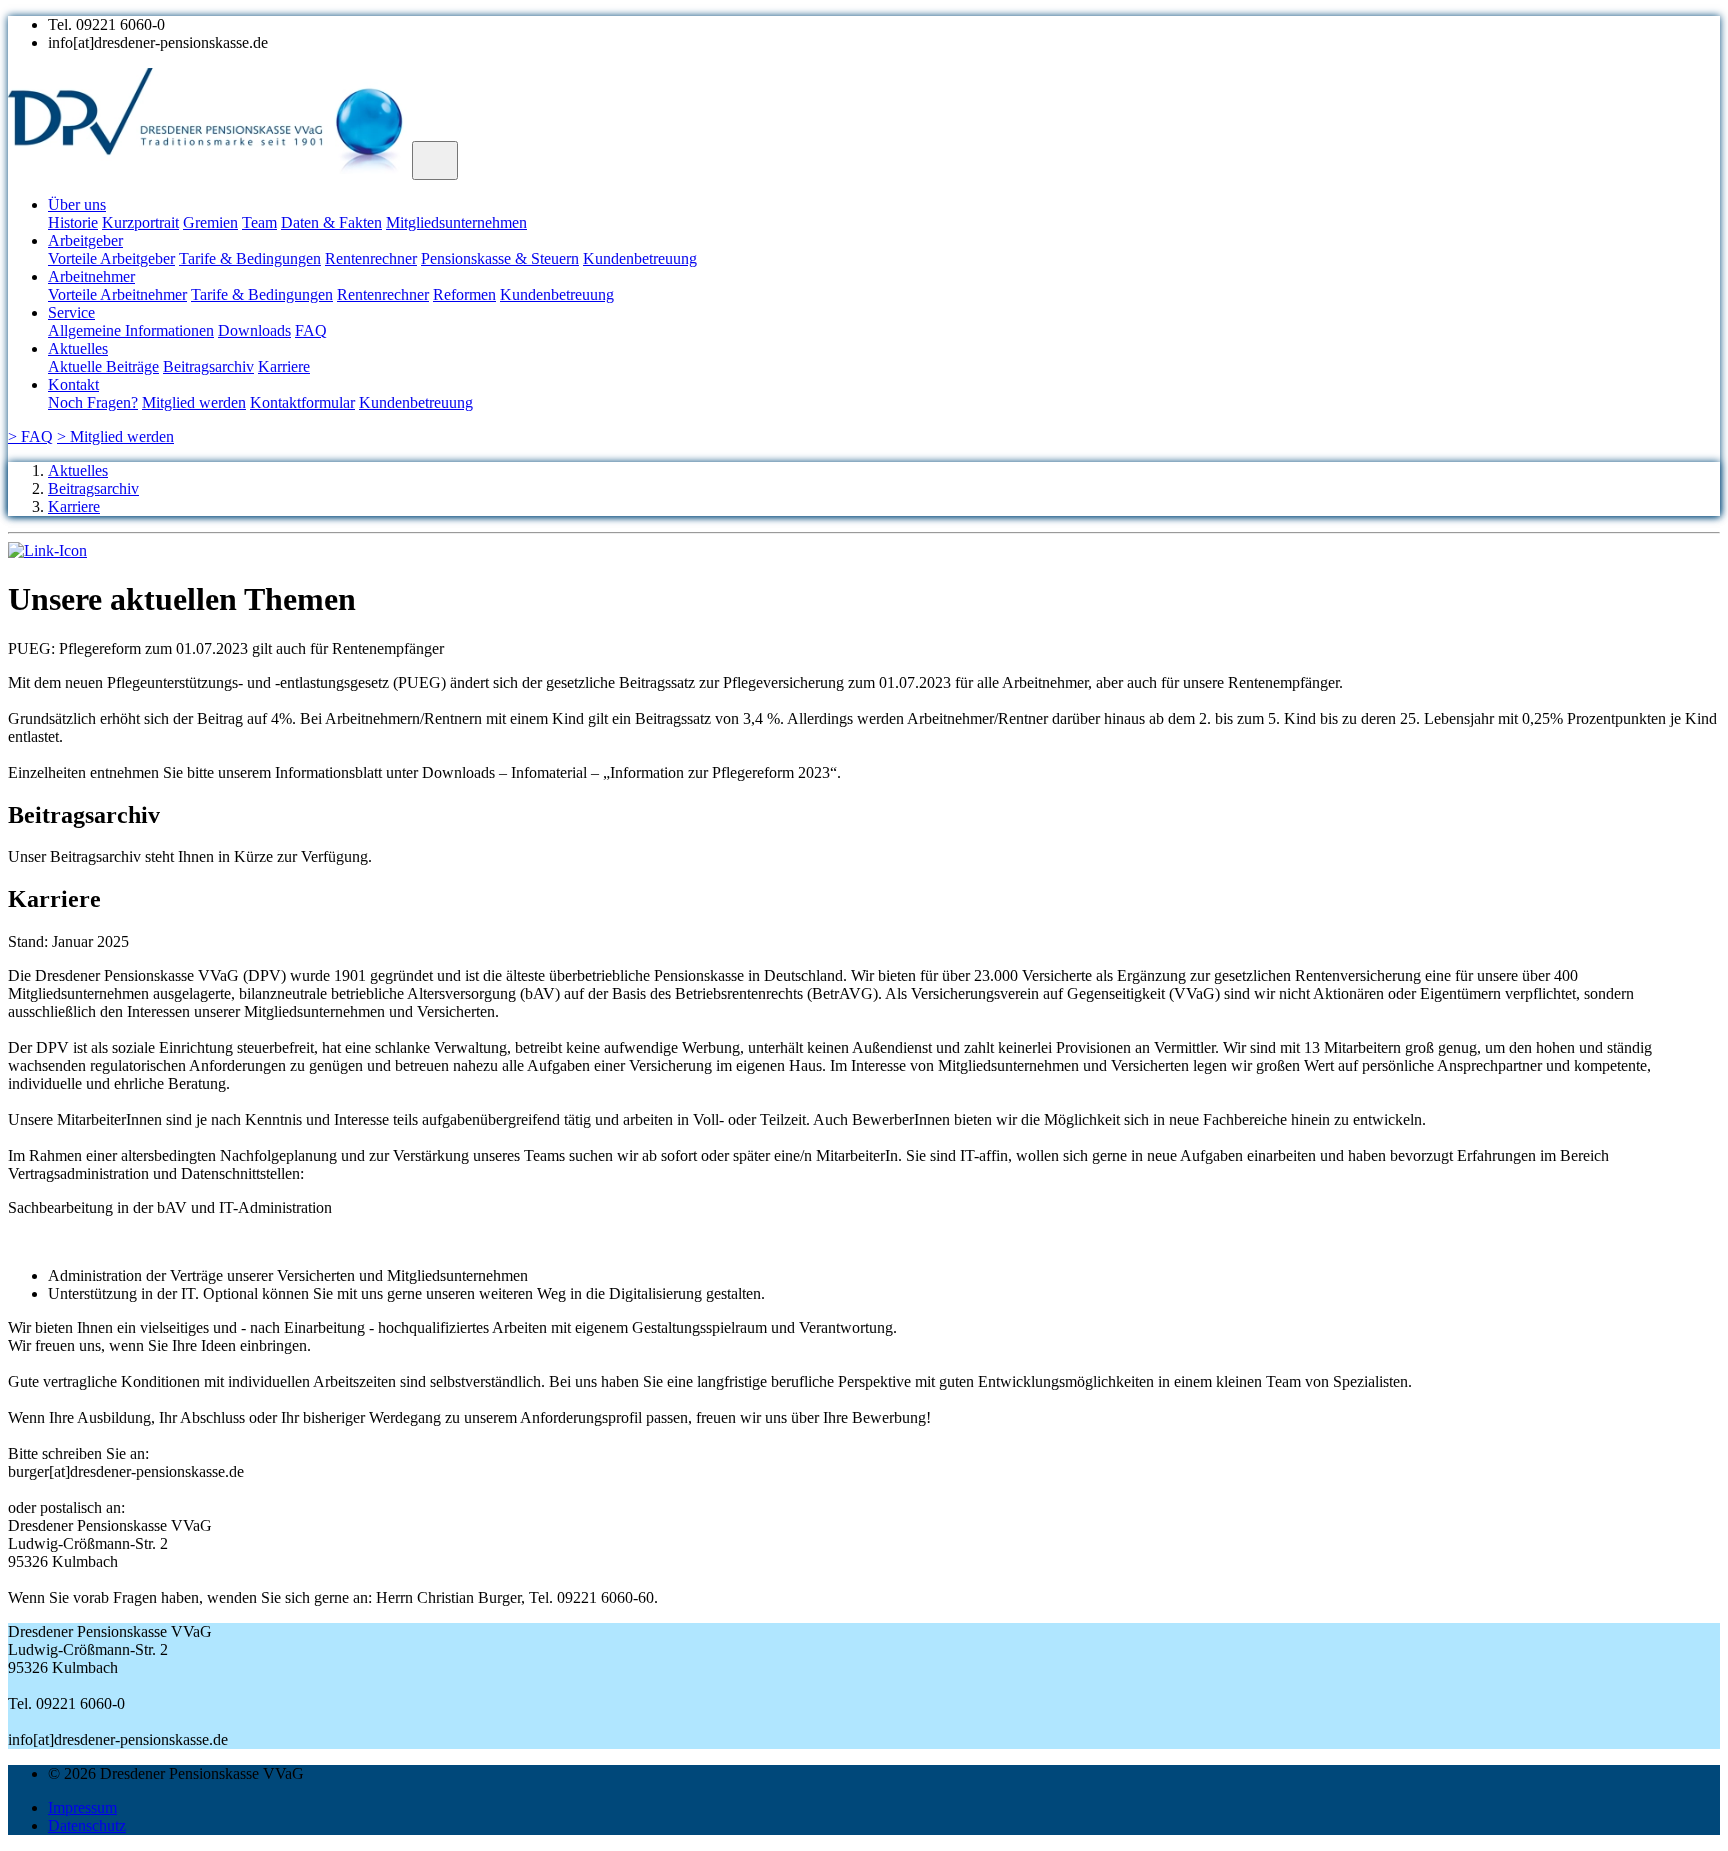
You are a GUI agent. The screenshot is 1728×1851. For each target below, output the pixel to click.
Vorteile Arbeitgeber (111, 258)
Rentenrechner (371, 258)
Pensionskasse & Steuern (500, 258)
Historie (73, 222)
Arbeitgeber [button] (85, 240)
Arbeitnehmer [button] (91, 276)
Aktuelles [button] (78, 348)
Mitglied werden (194, 402)
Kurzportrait (140, 222)
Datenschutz (87, 1825)
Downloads (254, 330)
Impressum (82, 1807)
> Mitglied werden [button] (115, 436)
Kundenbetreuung (640, 258)
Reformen (464, 294)
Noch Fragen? (93, 402)
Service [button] (71, 312)
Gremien (210, 222)
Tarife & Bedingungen (250, 258)
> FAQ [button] (30, 436)
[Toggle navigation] (435, 160)
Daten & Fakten (331, 222)
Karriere (284, 366)
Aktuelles (78, 470)
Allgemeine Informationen (131, 330)
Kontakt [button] (73, 384)
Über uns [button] (77, 204)
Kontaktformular (302, 402)
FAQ (311, 330)
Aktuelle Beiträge (103, 366)
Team (259, 222)
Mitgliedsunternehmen (456, 222)
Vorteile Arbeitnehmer (117, 294)
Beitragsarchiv (208, 366)
